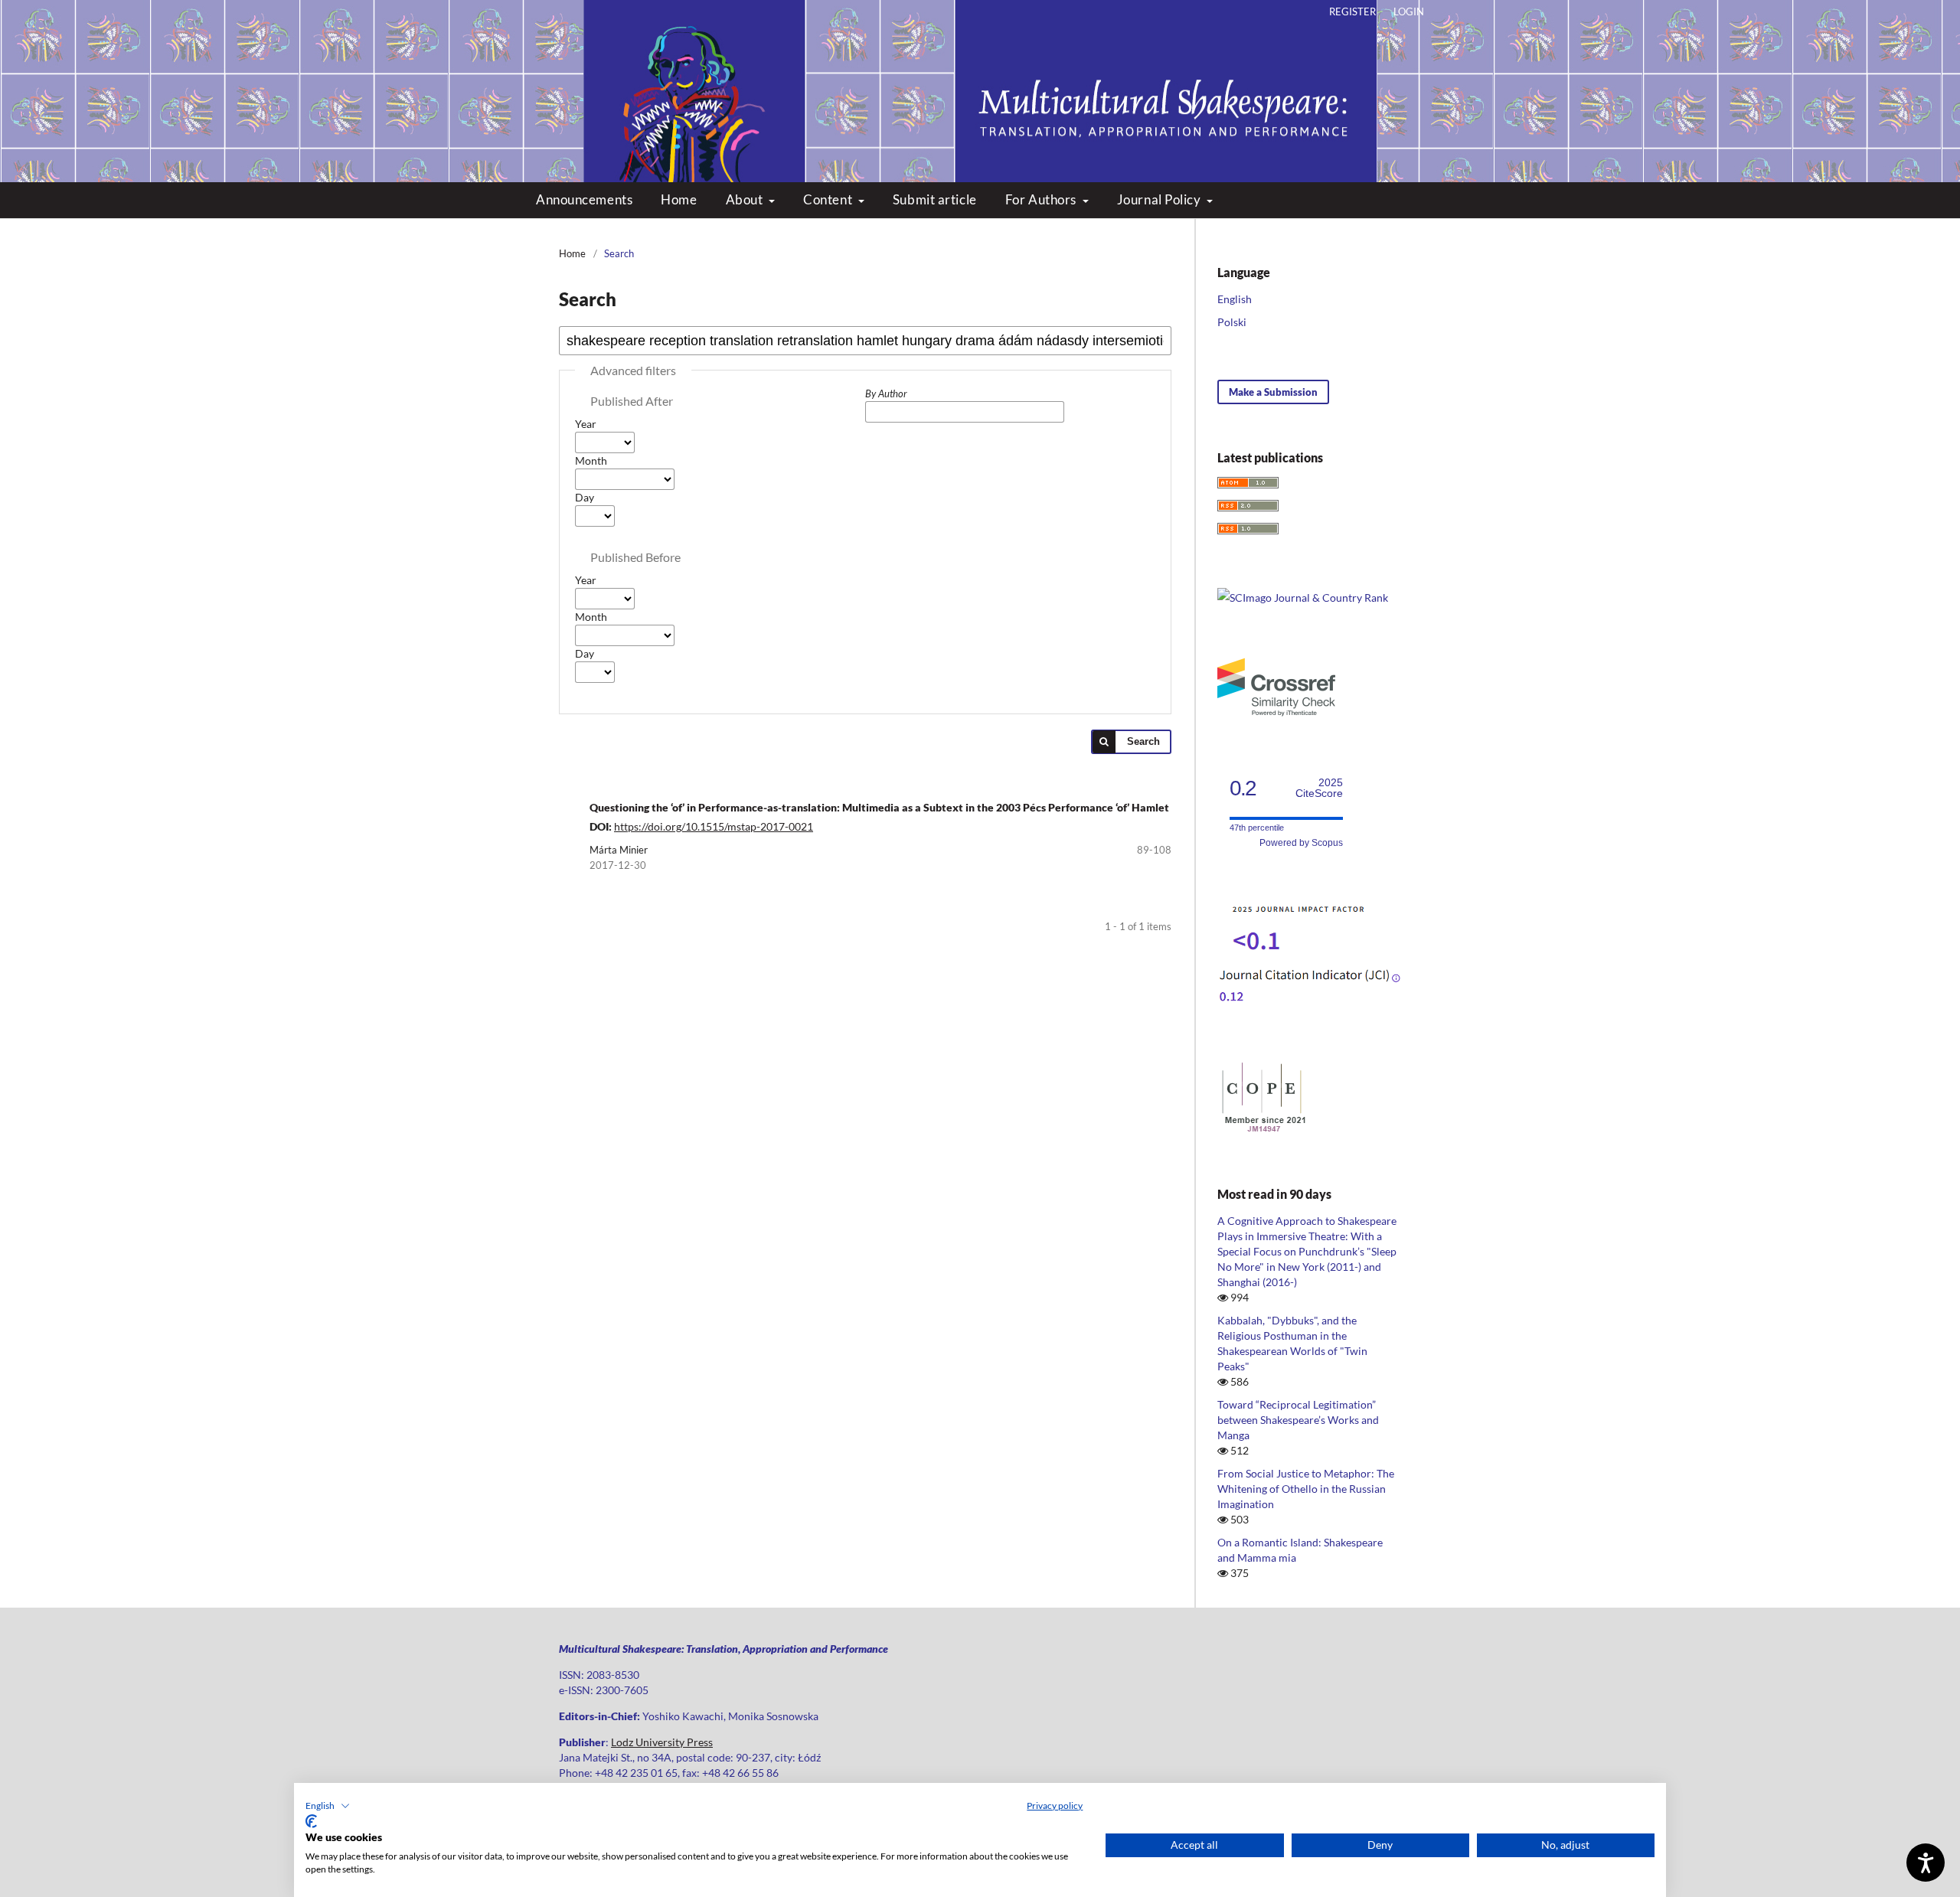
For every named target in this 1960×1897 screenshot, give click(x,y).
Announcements (584, 199)
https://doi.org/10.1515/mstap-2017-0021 (714, 826)
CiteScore (1319, 788)
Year (586, 424)
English (1235, 299)
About (746, 199)
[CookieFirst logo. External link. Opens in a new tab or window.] (311, 1821)
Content (829, 199)
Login (1409, 11)
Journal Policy (1160, 199)
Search (1143, 741)
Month (591, 460)
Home (679, 199)
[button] (328, 1806)
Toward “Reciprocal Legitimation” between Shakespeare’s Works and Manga (1298, 1420)
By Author (886, 393)
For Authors (1042, 199)
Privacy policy (1055, 1806)
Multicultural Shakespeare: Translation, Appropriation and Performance (980, 77)
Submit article (935, 199)
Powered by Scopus (1301, 843)
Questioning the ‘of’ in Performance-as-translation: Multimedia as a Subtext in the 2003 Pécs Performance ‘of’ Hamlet (879, 807)
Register (1352, 11)
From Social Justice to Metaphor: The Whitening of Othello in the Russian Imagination (1306, 1489)
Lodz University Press (662, 1742)
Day (585, 497)
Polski (1232, 322)
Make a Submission (1273, 392)
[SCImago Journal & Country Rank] (1303, 598)
